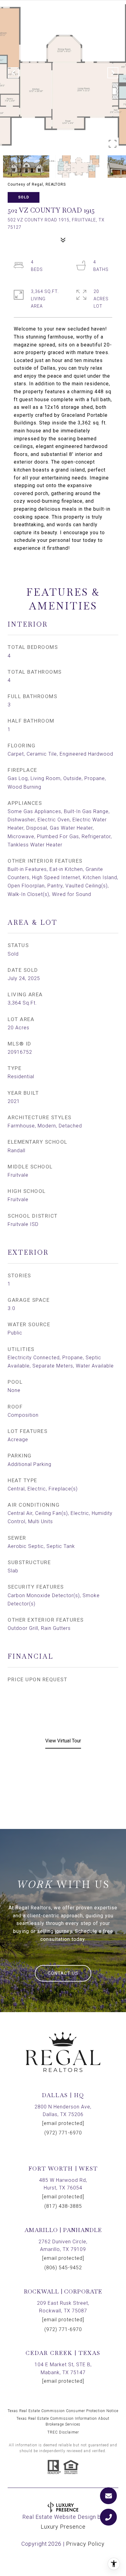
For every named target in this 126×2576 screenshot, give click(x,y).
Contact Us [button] (63, 1973)
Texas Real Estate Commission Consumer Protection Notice (63, 2411)
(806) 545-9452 (63, 2268)
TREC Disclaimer (63, 2432)
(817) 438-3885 (63, 2206)
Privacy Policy (85, 2544)
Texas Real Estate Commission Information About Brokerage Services (63, 2421)
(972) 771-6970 (63, 2133)
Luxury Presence (63, 2527)
